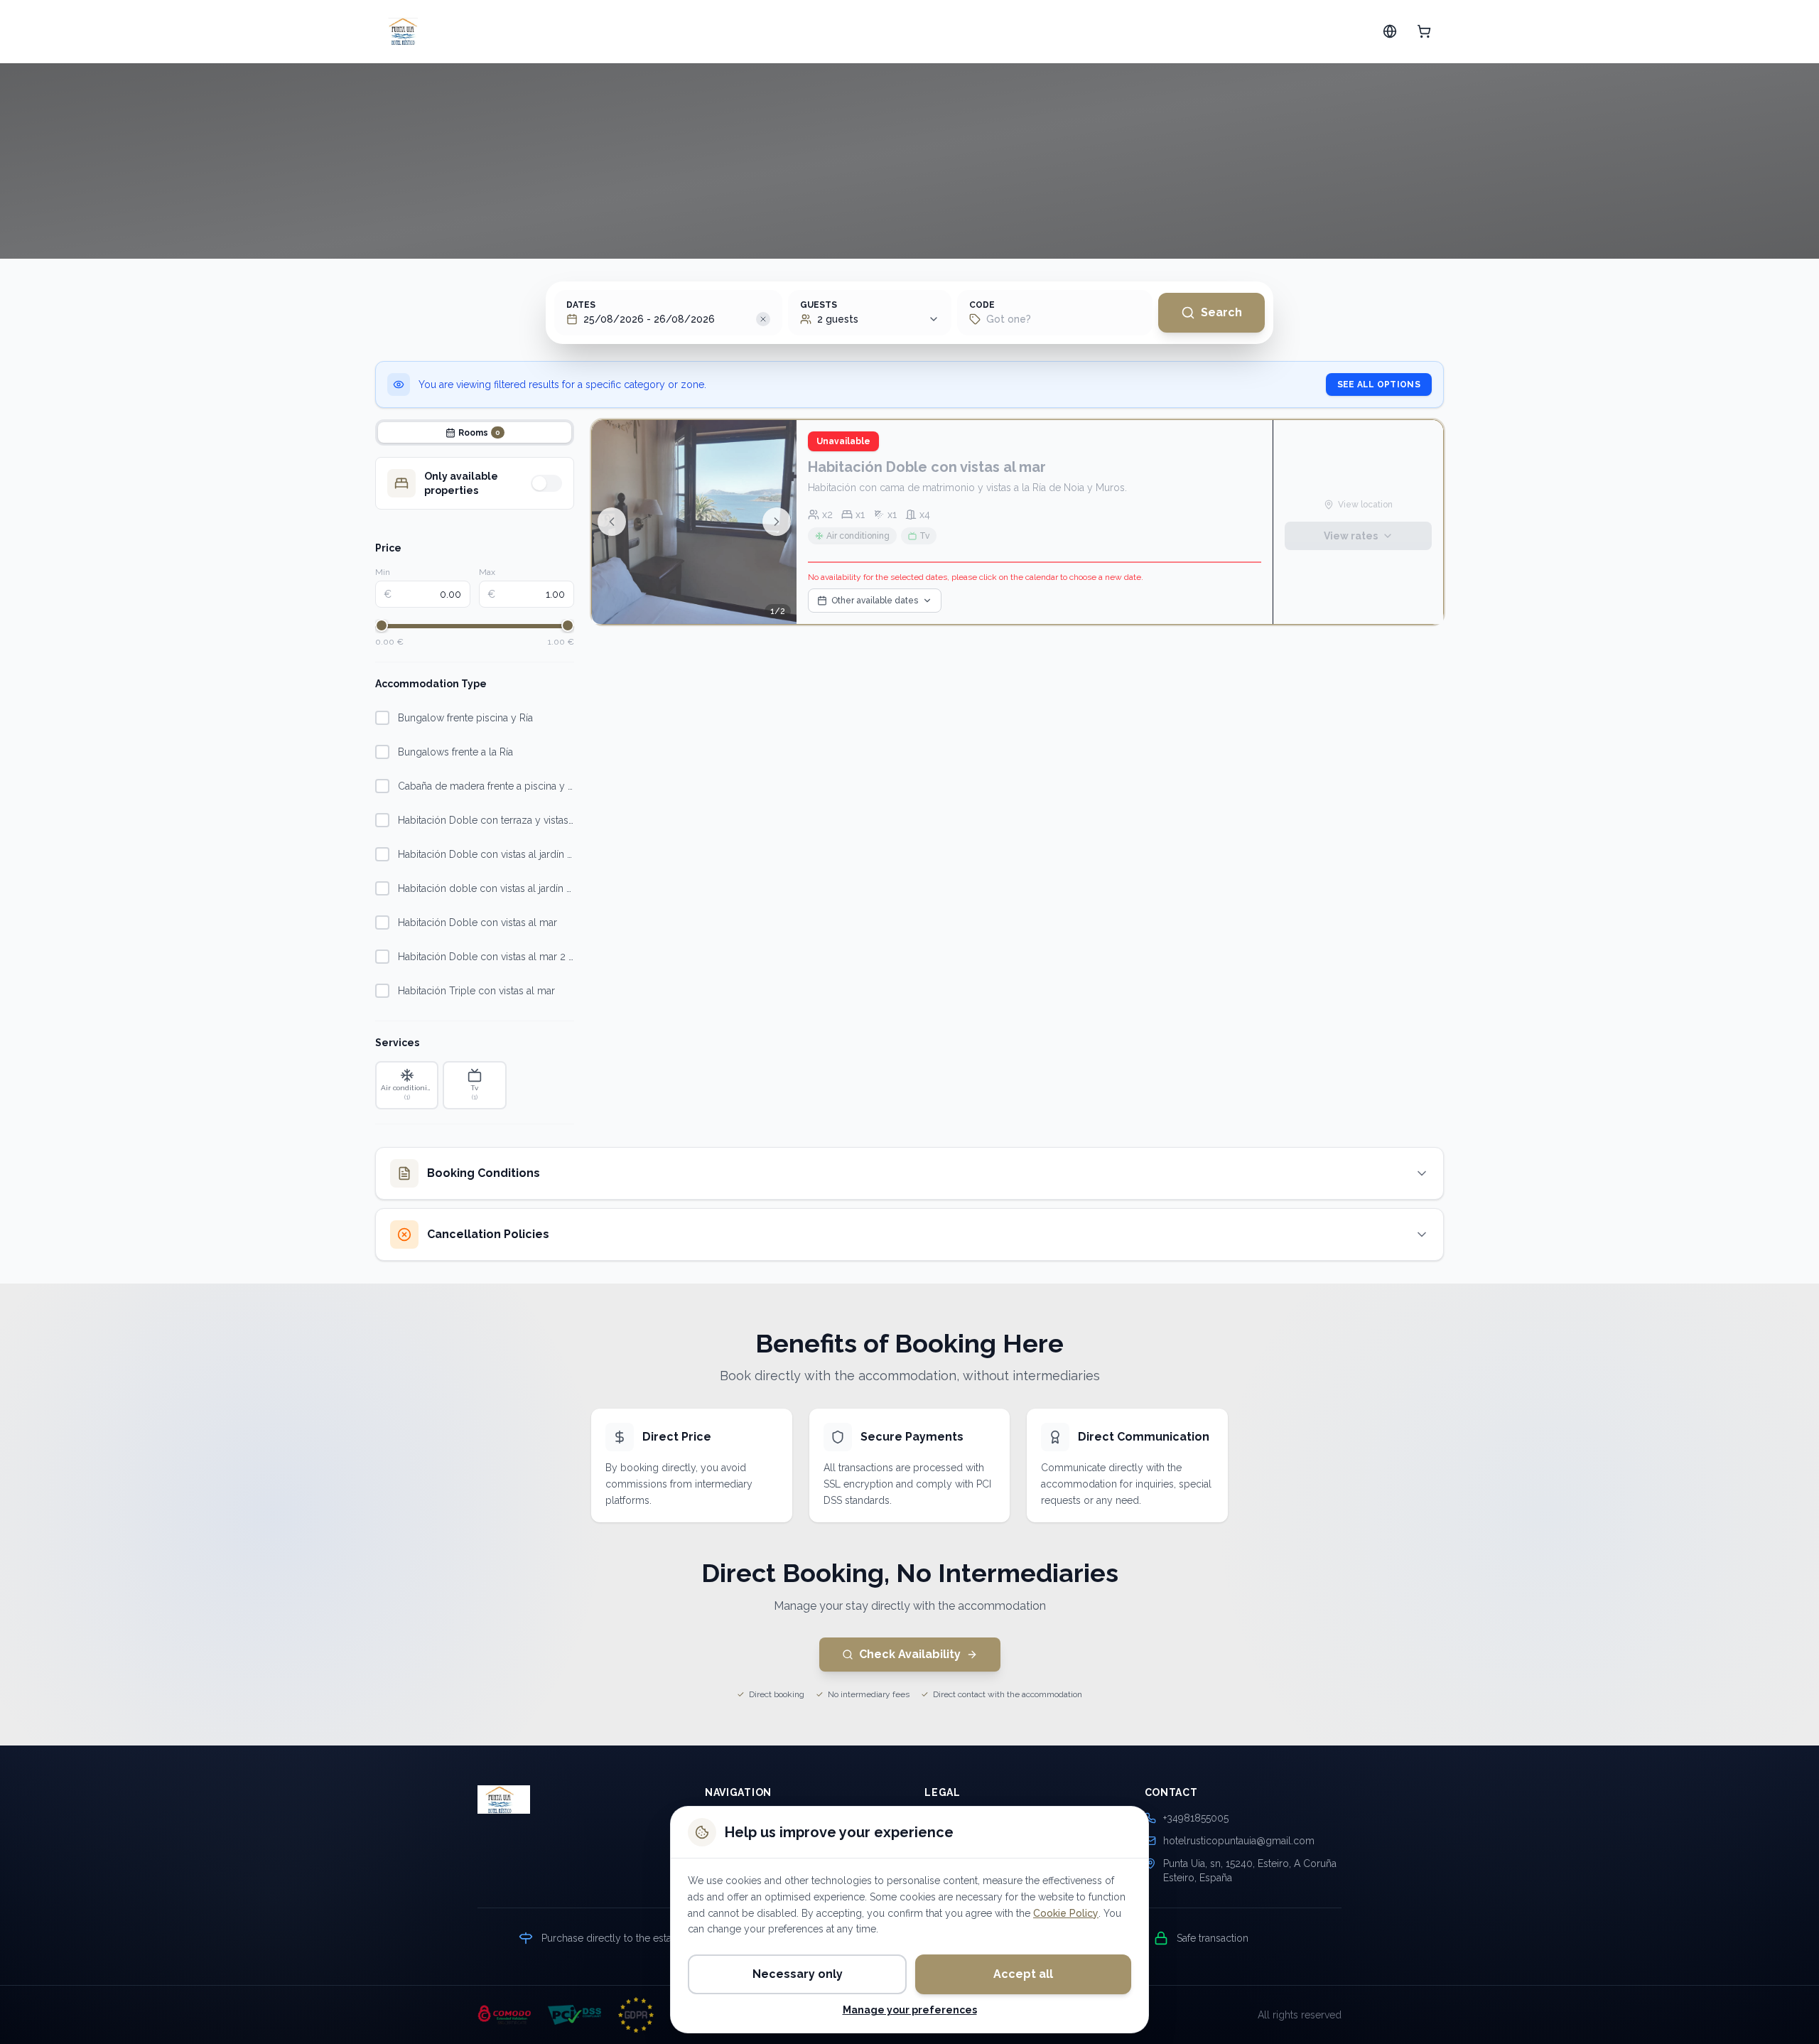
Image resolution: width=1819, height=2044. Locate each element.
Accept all (1023, 1974)
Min (383, 572)
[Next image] (777, 522)
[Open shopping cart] (1424, 31)
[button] (763, 319)
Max (487, 572)
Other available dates (875, 601)
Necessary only (798, 1974)
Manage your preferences (910, 2010)
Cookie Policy (1066, 1913)
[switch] (546, 483)
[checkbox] (382, 718)
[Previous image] (612, 522)
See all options (1379, 384)
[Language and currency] (1390, 31)
